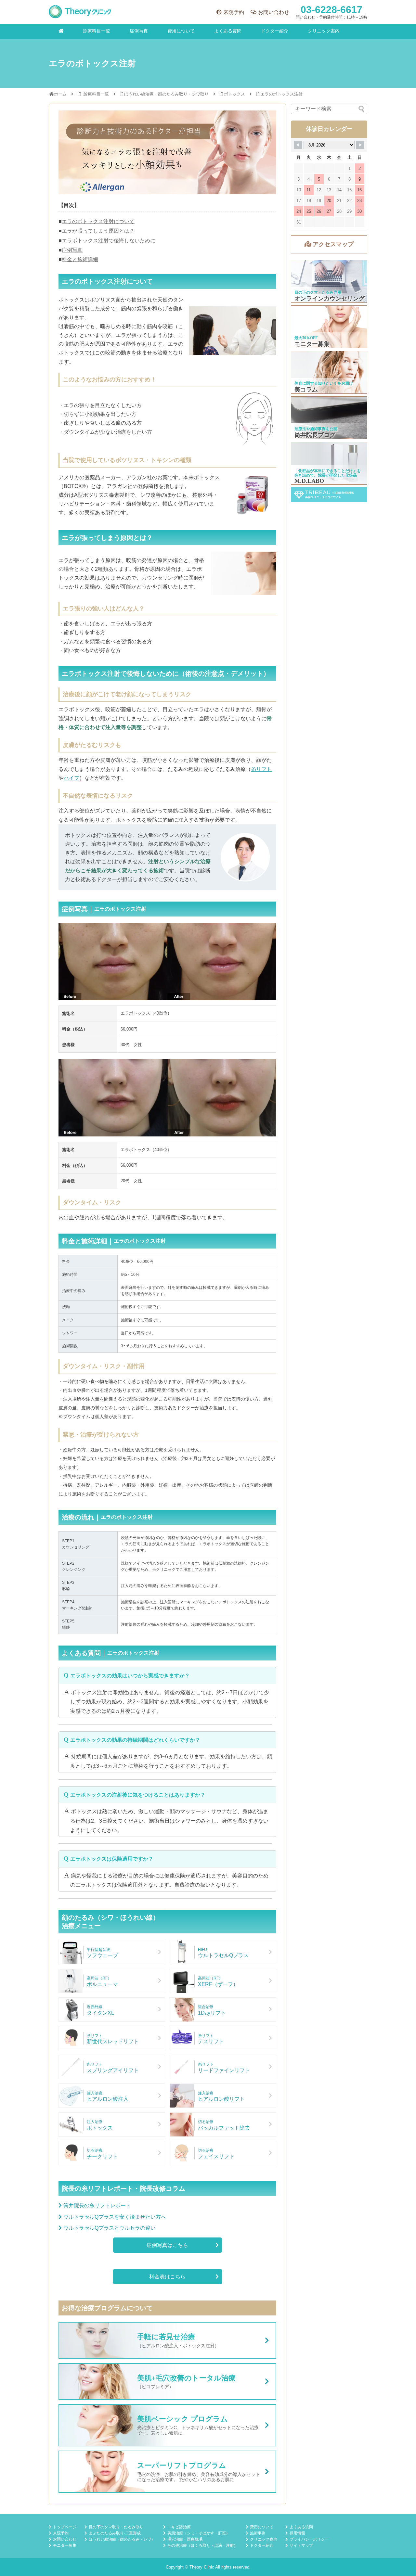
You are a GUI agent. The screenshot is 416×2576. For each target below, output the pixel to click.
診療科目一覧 (97, 31)
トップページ (65, 2527)
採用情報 (297, 2533)
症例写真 (139, 31)
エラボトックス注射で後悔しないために (109, 241)
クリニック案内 (324, 31)
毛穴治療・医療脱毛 (185, 2539)
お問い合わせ (274, 12)
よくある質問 (228, 31)
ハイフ (71, 778)
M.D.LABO (329, 463)
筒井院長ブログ (329, 418)
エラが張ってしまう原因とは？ (98, 231)
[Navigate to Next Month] (360, 145)
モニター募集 (329, 327)
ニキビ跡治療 (179, 2527)
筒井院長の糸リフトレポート (97, 2205)
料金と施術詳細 (80, 259)
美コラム (329, 372)
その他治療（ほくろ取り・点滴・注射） (202, 2545)
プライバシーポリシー (309, 2539)
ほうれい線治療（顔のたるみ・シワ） (122, 2539)
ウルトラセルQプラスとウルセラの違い (110, 2228)
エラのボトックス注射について (98, 221)
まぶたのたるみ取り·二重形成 (115, 2533)
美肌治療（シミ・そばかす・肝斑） (199, 2533)
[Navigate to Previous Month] (298, 145)
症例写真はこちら (167, 2245)
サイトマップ (301, 2545)
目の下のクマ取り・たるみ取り (116, 2527)
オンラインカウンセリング (329, 281)
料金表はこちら (167, 2277)
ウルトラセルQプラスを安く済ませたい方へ (115, 2217)
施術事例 (258, 2533)
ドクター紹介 (275, 31)
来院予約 (234, 12)
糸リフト (261, 769)
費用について (181, 31)
